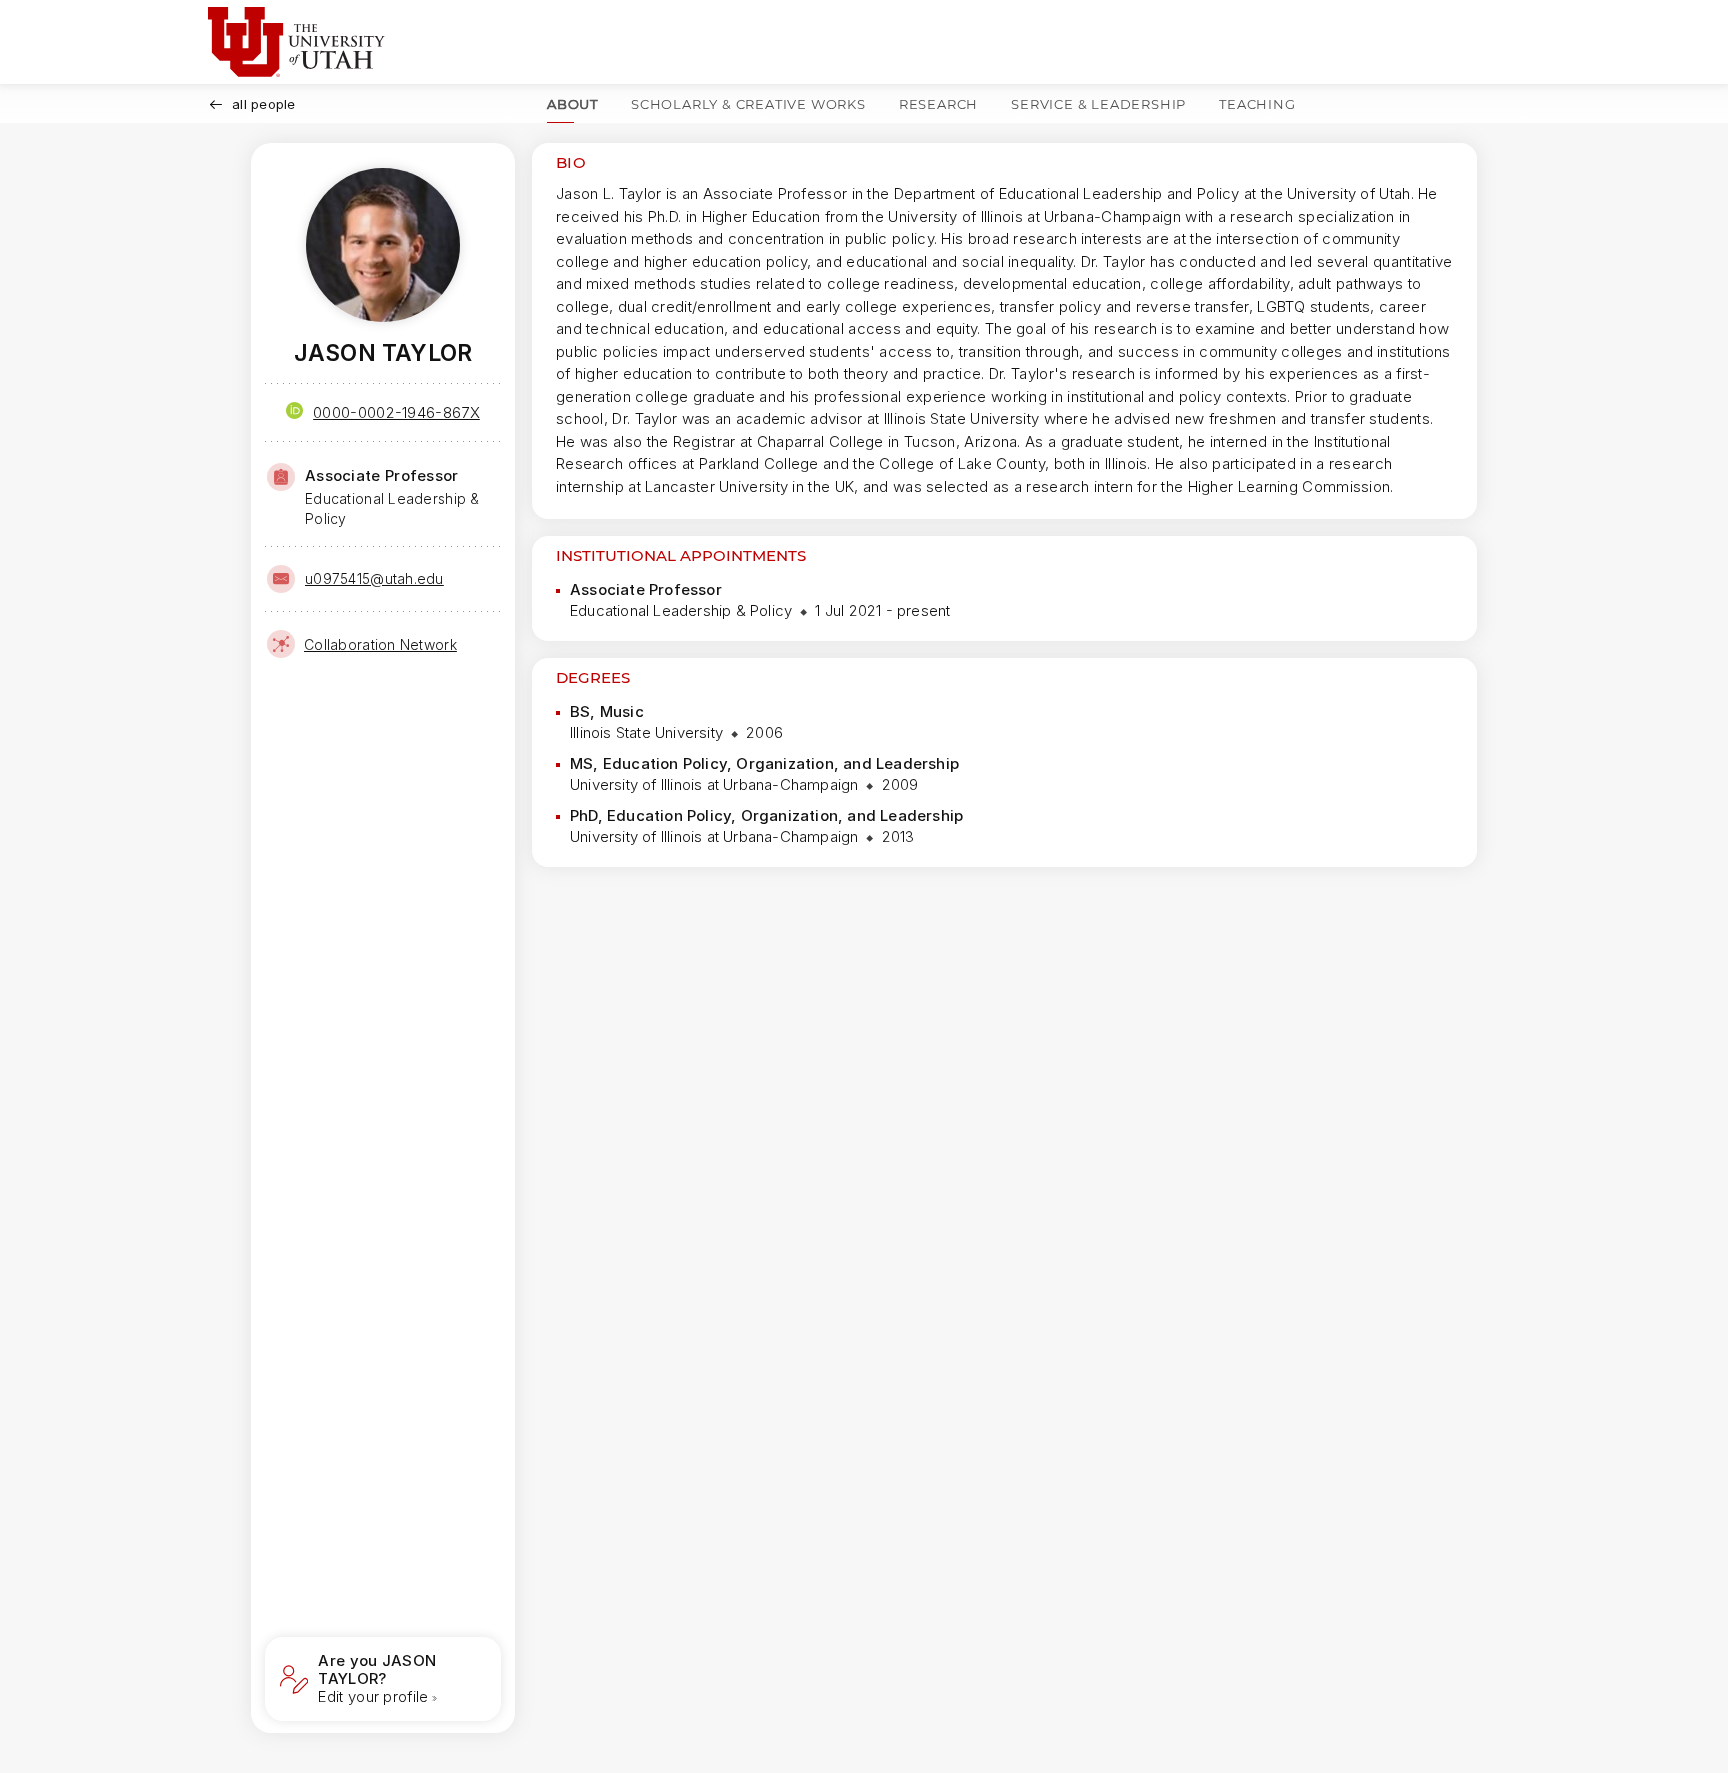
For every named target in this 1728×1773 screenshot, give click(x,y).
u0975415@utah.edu (374, 578)
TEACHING (1257, 104)
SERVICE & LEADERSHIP (1098, 104)
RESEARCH (938, 104)
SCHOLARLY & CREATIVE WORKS (748, 104)
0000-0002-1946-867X (396, 412)
